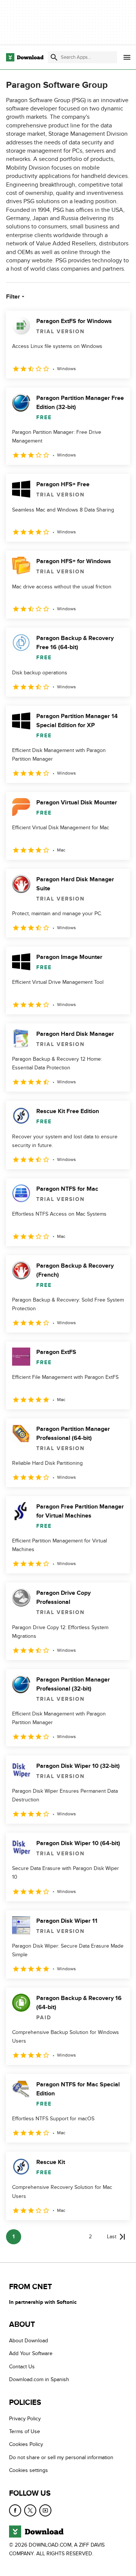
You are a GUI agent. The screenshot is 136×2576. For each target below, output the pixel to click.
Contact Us (22, 2366)
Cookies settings (29, 2470)
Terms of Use (25, 2431)
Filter (13, 297)
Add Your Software (31, 2353)
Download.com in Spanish (39, 2379)
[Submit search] (54, 57)
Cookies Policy (26, 2444)
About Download (29, 2341)
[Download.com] (25, 57)
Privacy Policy (25, 2418)
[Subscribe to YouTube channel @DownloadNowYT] (45, 2510)
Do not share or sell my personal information (61, 2457)
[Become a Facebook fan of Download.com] (15, 2510)
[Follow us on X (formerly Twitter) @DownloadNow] (30, 2510)
